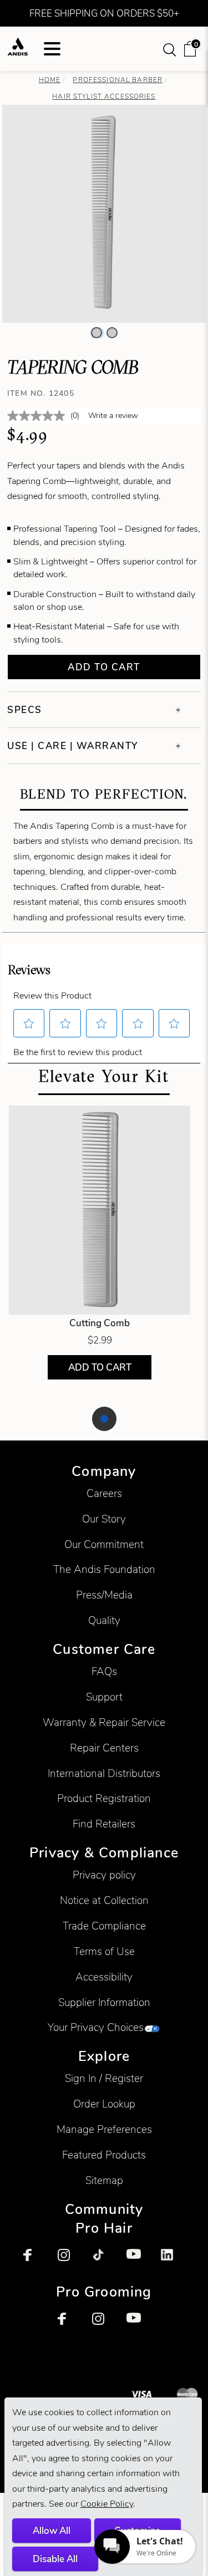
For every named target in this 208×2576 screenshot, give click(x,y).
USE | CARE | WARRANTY (73, 746)
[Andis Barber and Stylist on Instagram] (70, 2261)
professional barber (118, 80)
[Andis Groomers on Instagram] (104, 2325)
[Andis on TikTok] (104, 2261)
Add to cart (104, 667)
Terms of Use (104, 1951)
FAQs (104, 1671)
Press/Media (104, 1595)
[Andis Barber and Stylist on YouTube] (139, 2261)
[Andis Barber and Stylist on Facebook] (35, 2261)
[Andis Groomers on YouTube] (139, 2325)
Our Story (104, 1519)
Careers (104, 1493)
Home (50, 80)
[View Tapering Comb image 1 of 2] (97, 333)
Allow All (52, 2531)
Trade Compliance (104, 1926)
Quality (104, 1620)
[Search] (170, 49)
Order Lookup (104, 2104)
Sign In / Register (104, 2078)
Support (104, 1697)
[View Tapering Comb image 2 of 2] (112, 333)
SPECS (25, 710)
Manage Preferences (104, 2129)
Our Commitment (104, 1544)
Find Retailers (104, 1824)
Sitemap (104, 2180)
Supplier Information (104, 2002)
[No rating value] (39, 416)
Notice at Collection (104, 1900)
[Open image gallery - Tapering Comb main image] (104, 212)
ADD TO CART (99, 1368)
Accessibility (104, 1977)
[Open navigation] (52, 49)
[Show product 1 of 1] (104, 1419)
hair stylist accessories (104, 96)
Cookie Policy (107, 2504)
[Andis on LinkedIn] (173, 2261)
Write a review (113, 416)
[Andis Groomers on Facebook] (70, 2325)
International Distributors (104, 1773)
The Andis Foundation (104, 1569)
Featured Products (104, 2155)
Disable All (55, 2559)
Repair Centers (104, 1748)
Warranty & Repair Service (104, 1722)
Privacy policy (104, 1875)
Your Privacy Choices (96, 2027)
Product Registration (104, 1798)
